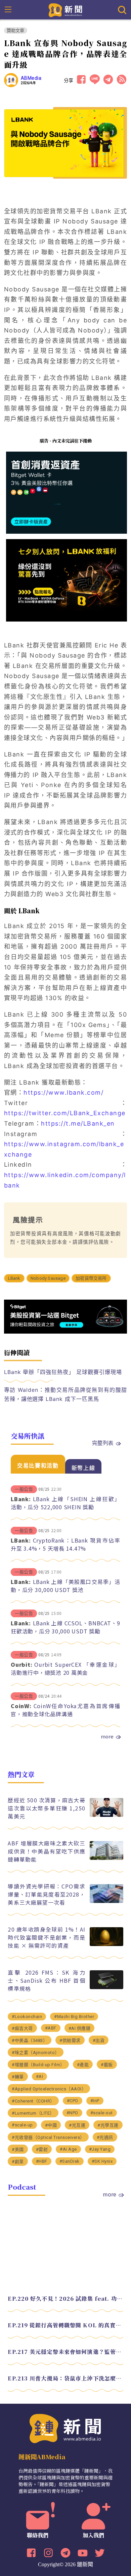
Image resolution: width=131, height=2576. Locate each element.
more (107, 1736)
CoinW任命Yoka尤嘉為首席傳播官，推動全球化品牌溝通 (65, 1710)
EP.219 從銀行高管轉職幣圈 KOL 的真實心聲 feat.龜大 (65, 2325)
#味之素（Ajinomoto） (36, 2053)
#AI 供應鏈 (80, 2028)
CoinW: (21, 1706)
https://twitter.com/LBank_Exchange (65, 1113)
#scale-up (22, 2125)
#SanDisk (70, 2161)
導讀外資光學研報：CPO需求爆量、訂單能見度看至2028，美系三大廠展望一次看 (46, 1894)
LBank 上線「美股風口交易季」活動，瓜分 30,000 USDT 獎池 (65, 1586)
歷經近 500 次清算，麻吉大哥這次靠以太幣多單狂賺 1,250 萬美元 (46, 1808)
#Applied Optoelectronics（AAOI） (49, 2089)
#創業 (18, 2162)
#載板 (107, 2065)
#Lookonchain (27, 2017)
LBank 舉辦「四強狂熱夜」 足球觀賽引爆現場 (63, 1372)
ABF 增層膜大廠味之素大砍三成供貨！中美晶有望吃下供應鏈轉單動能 (46, 1851)
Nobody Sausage (48, 1278)
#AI (40, 2076)
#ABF (51, 2028)
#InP (95, 2101)
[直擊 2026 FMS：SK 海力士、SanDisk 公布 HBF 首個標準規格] (106, 1987)
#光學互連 (108, 2125)
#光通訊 (105, 2137)
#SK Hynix (102, 2161)
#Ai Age (68, 2149)
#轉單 (18, 2077)
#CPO (73, 2101)
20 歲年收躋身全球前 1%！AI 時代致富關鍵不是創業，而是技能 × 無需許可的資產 (46, 1937)
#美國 (18, 2149)
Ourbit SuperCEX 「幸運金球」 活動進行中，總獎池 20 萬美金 (65, 1668)
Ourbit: (21, 1664)
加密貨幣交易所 (91, 1278)
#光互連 (77, 2125)
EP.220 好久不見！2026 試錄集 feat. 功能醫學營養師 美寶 (65, 2299)
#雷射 (42, 2149)
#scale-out (102, 2113)
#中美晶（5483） (30, 2040)
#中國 (51, 2125)
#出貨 (99, 2040)
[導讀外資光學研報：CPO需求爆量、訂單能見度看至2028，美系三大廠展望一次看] (106, 1901)
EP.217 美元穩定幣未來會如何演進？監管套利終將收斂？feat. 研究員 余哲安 (65, 2352)
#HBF (42, 2161)
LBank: (21, 1499)
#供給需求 (70, 2040)
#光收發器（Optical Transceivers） (48, 2137)
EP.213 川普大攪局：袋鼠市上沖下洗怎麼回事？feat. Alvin (65, 2378)
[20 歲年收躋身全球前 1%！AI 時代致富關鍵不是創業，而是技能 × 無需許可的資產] (106, 1944)
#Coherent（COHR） (33, 2101)
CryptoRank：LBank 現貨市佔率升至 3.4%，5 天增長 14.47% (65, 1544)
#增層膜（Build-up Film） (38, 2065)
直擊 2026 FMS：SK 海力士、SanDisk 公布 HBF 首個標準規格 (46, 1980)
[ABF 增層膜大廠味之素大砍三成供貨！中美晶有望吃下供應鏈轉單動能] (106, 1858)
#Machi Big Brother (74, 2017)
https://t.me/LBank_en (78, 1123)
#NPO (72, 2113)
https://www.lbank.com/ (63, 1092)
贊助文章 (16, 30)
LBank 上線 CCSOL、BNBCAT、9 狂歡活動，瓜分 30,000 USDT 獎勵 (65, 1627)
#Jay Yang (100, 2149)
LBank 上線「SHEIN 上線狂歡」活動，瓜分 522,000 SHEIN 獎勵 (65, 1503)
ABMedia (31, 78)
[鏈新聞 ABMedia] (66, 9)
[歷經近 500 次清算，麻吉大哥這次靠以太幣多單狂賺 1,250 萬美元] (106, 1815)
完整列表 (103, 1443)
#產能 (83, 2065)
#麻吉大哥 (22, 2028)
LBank (14, 1278)
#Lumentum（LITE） (33, 2113)
